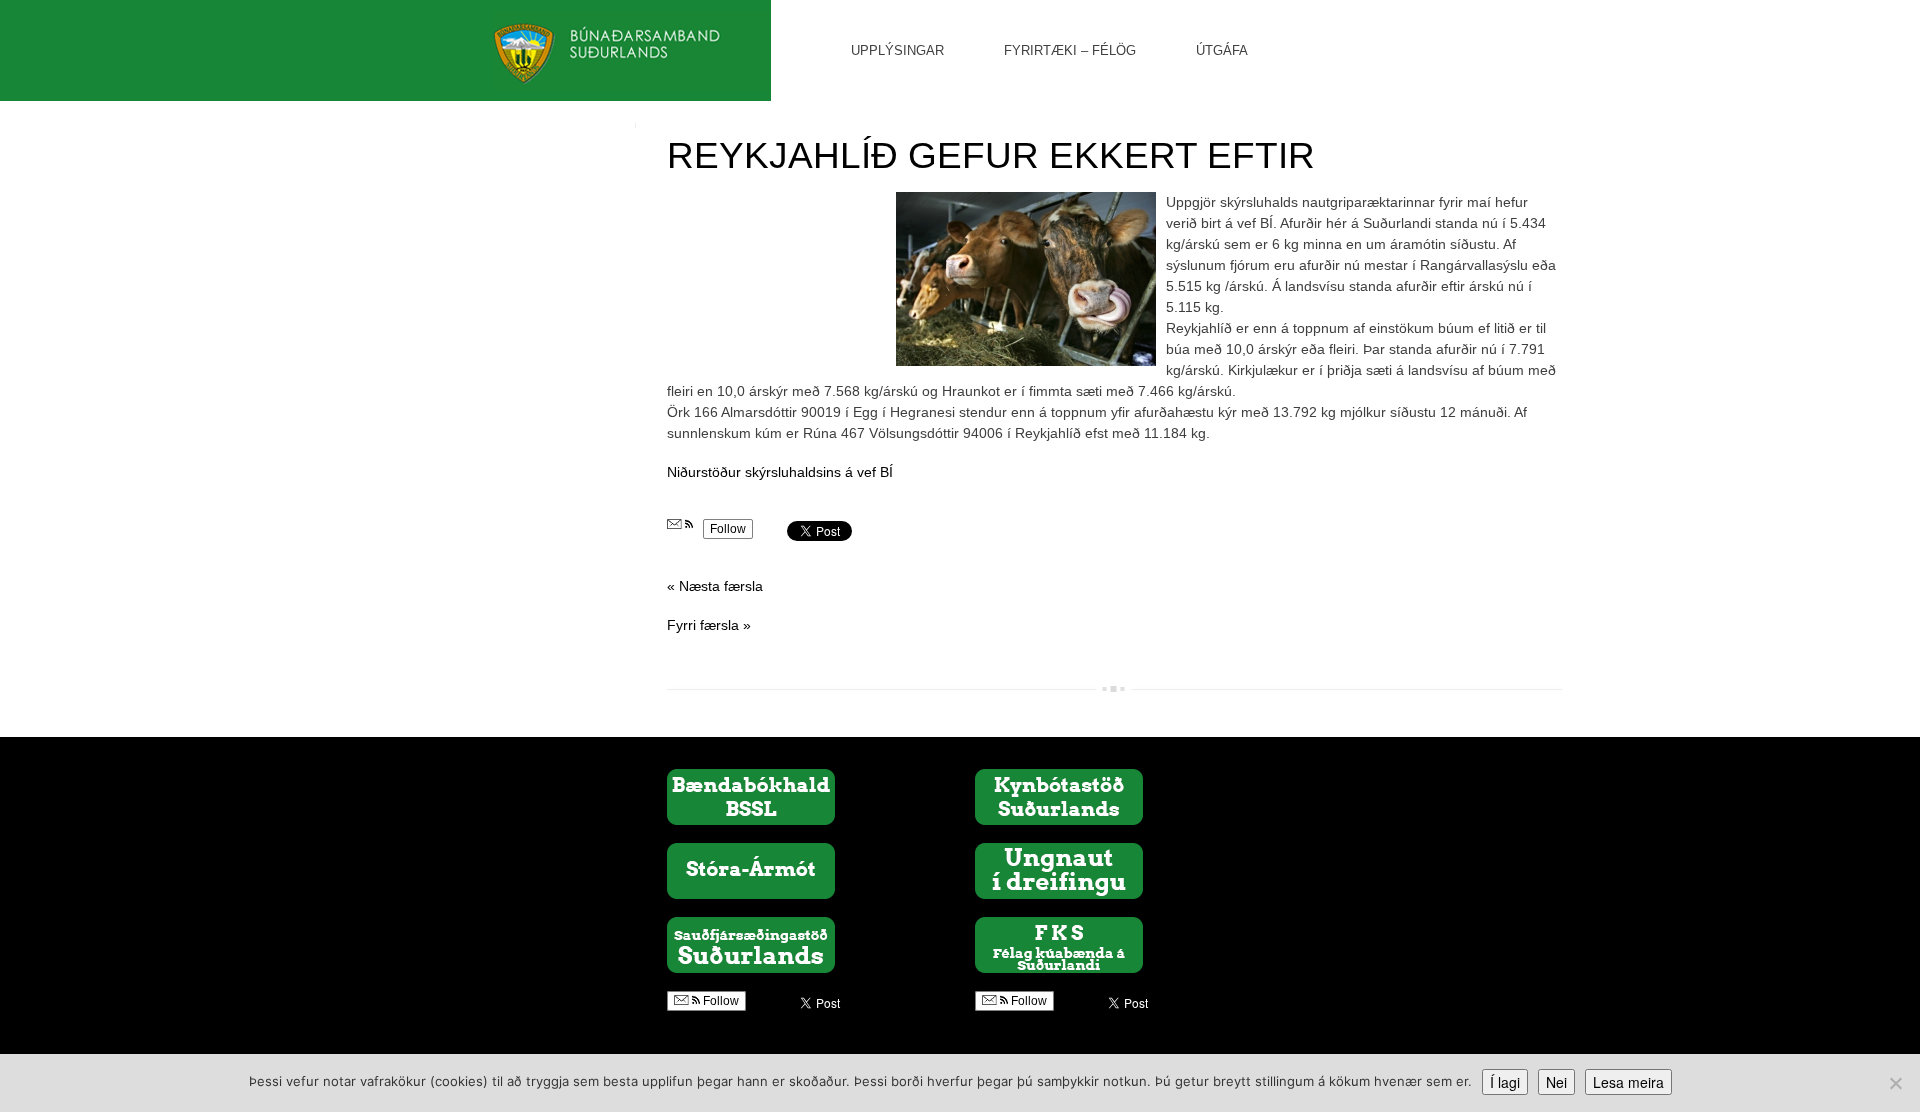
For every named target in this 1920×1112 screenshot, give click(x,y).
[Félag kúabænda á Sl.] (1059, 944)
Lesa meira (1628, 1082)
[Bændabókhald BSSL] (751, 796)
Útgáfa (1222, 50)
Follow (728, 529)
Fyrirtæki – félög (1070, 50)
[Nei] (1895, 1083)
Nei (1556, 1082)
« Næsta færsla (715, 586)
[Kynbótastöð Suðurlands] (1059, 796)
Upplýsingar (897, 50)
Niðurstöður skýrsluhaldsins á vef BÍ (780, 472)
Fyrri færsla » (709, 625)
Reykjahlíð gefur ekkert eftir (991, 155)
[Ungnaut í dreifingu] (1059, 870)
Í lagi (1505, 1082)
